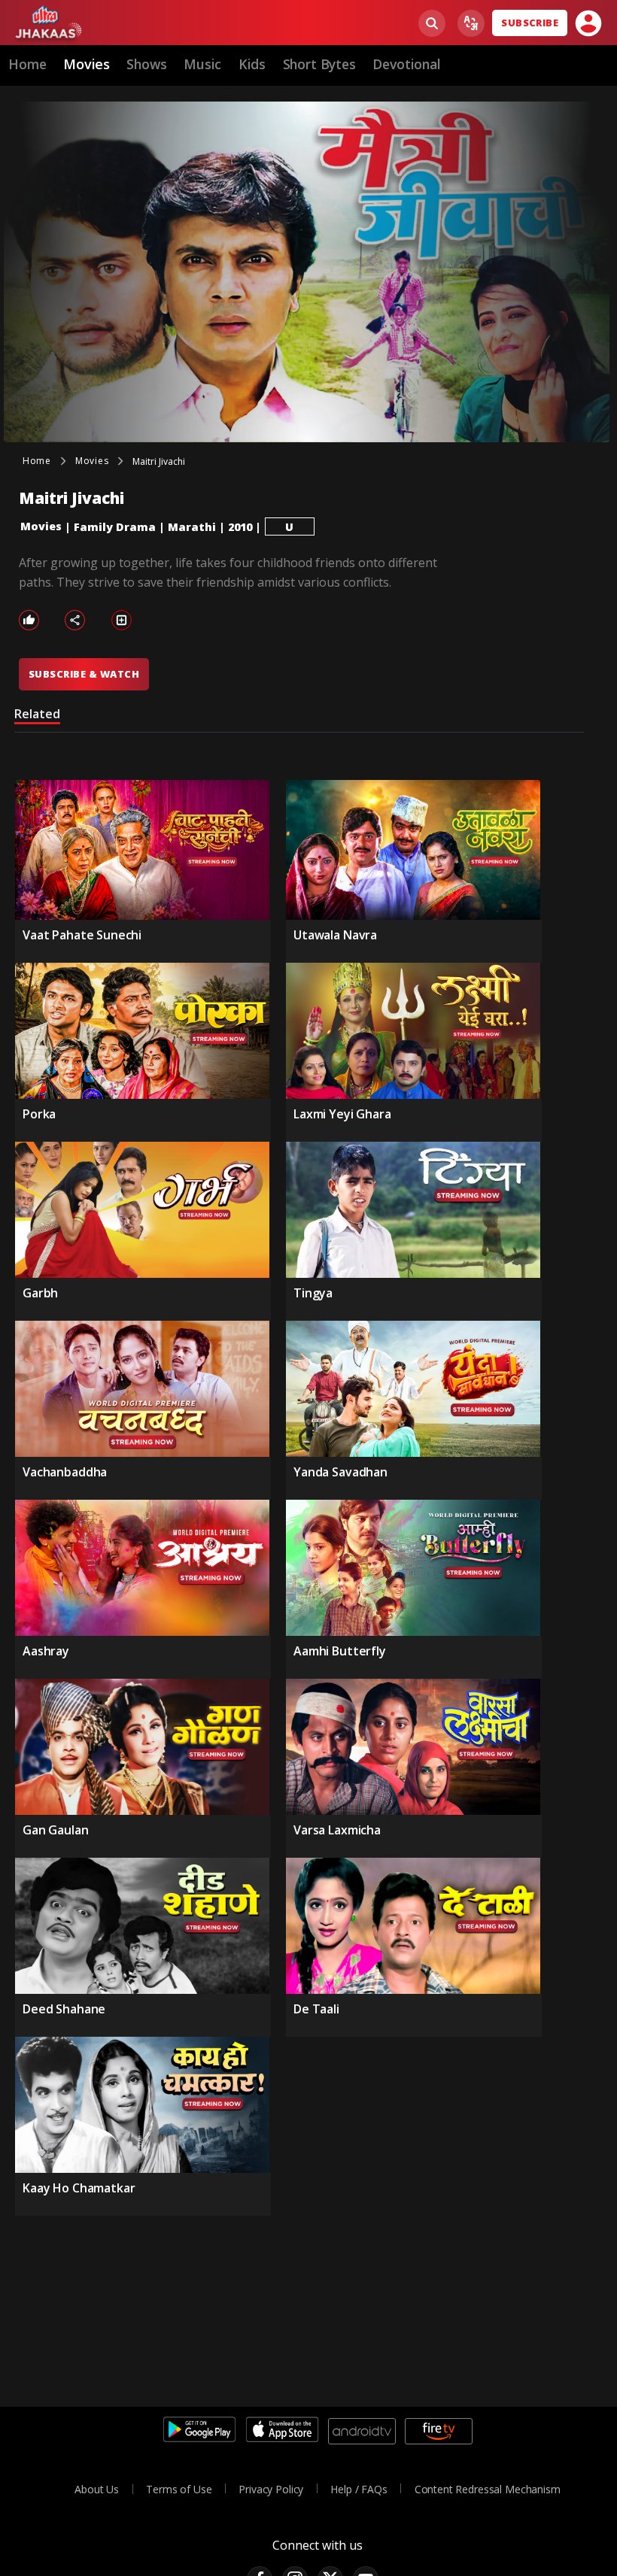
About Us (97, 2489)
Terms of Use (179, 2489)
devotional (407, 64)
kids (252, 64)
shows (146, 64)
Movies (41, 526)
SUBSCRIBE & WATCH (84, 674)
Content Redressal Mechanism (488, 2489)
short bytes (319, 64)
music (202, 64)
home (27, 64)
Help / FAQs (359, 2489)
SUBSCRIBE (530, 23)
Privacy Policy (271, 2489)
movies (87, 64)
